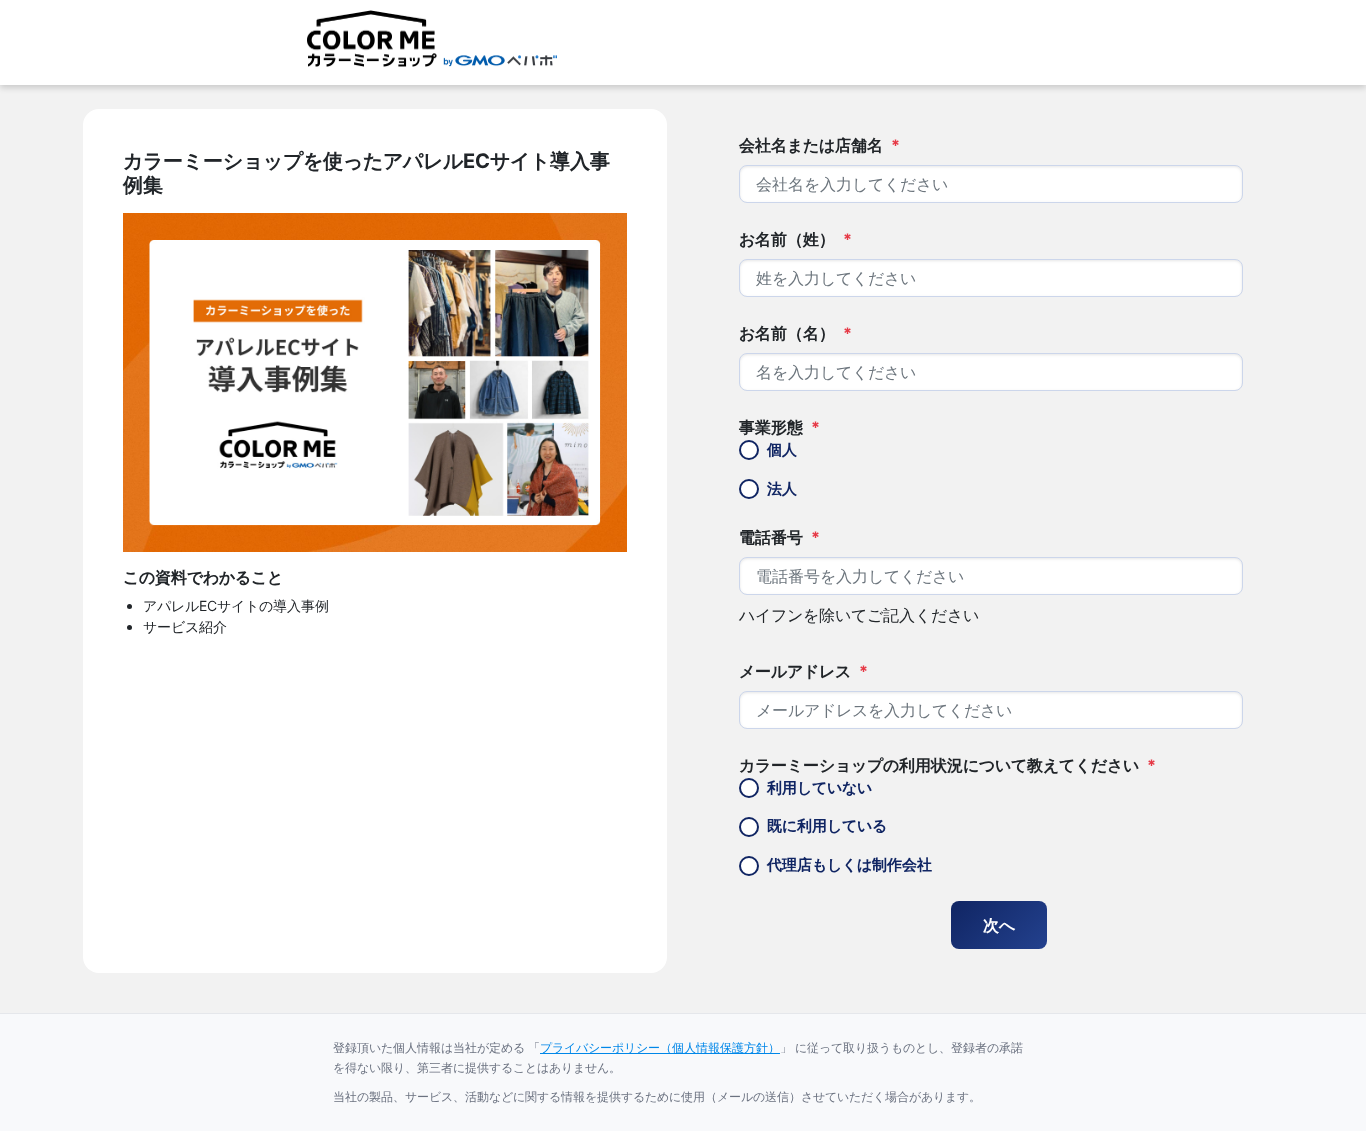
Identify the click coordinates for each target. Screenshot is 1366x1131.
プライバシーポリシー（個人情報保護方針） (660, 1047)
